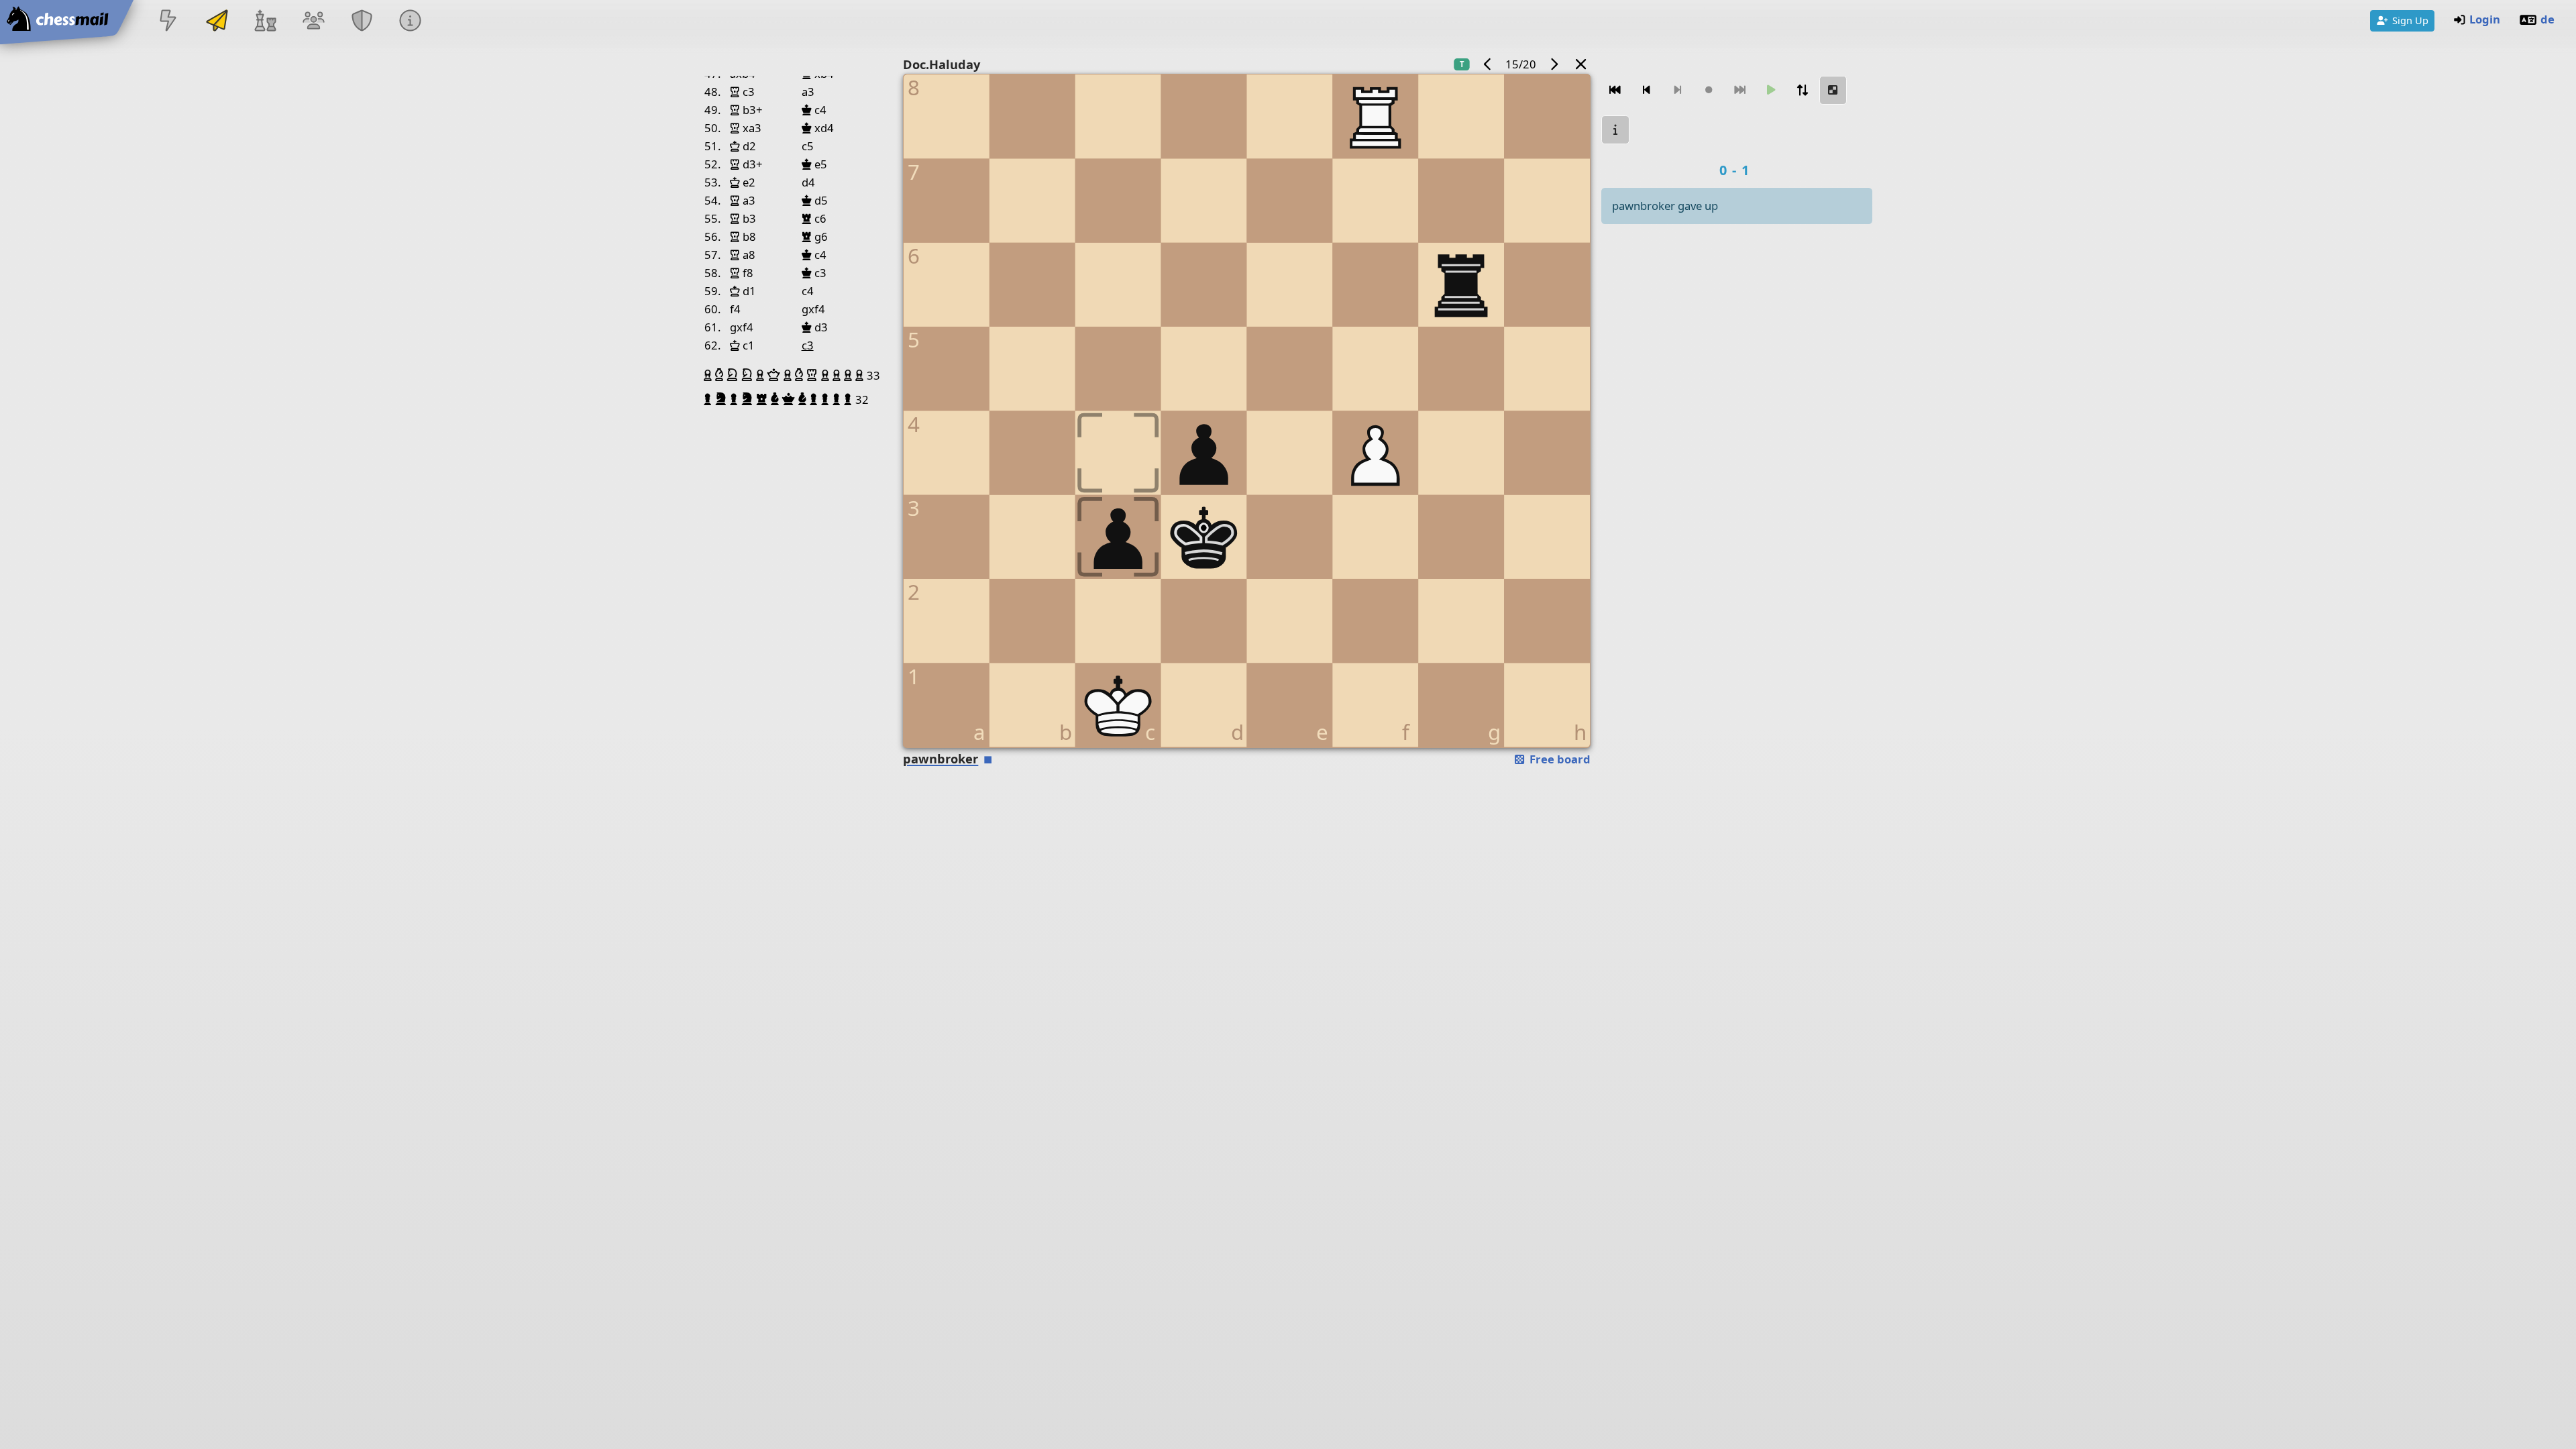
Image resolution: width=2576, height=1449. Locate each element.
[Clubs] (362, 22)
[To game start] (1615, 90)
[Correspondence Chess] (217, 22)
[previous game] (1488, 64)
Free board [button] (1559, 759)
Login (2485, 19)
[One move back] (1646, 90)
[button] (709, 375)
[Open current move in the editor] (1833, 90)
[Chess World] (265, 22)
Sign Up (2410, 20)
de (2547, 19)
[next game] (1554, 64)
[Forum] (313, 22)
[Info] (411, 22)
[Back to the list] (1581, 64)
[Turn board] (1802, 90)
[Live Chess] (168, 22)
